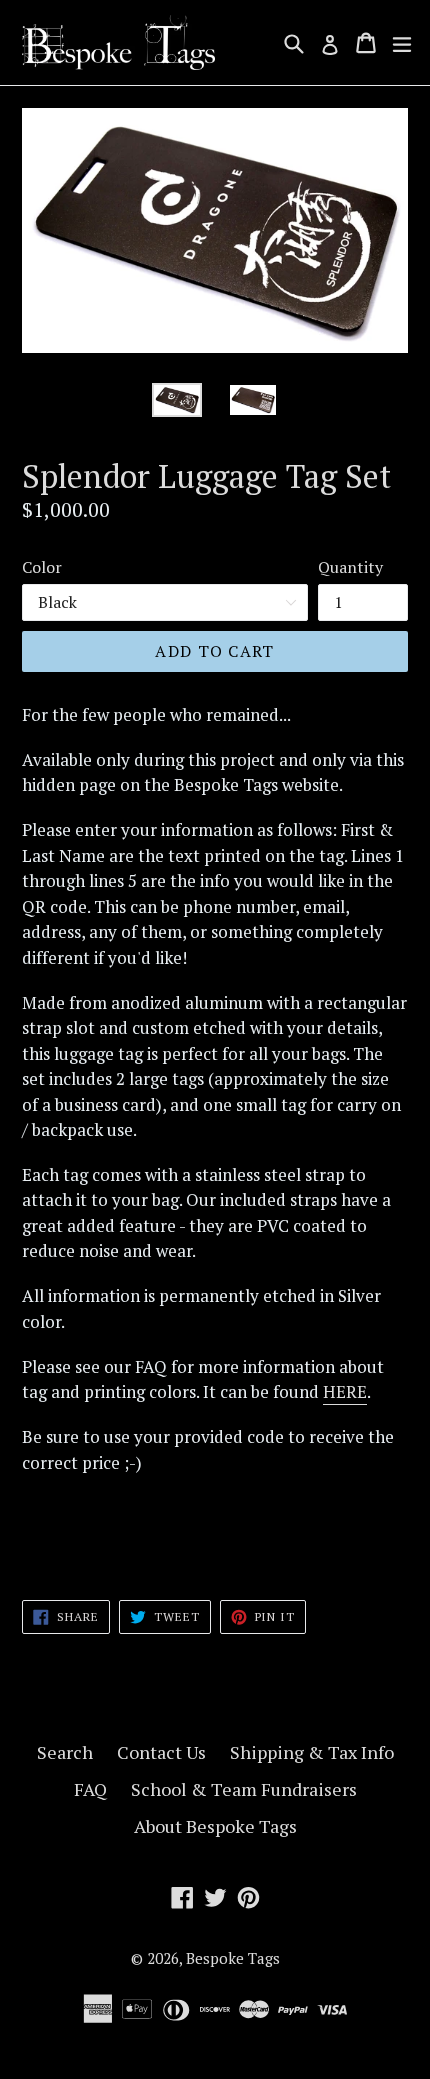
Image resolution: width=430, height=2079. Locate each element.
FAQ (90, 1789)
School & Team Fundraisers (244, 1789)
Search (65, 1752)
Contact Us (161, 1752)
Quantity (350, 567)
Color (42, 567)
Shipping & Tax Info (312, 1752)
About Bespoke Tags (215, 1826)
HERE (345, 1391)
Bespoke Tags (233, 1958)
